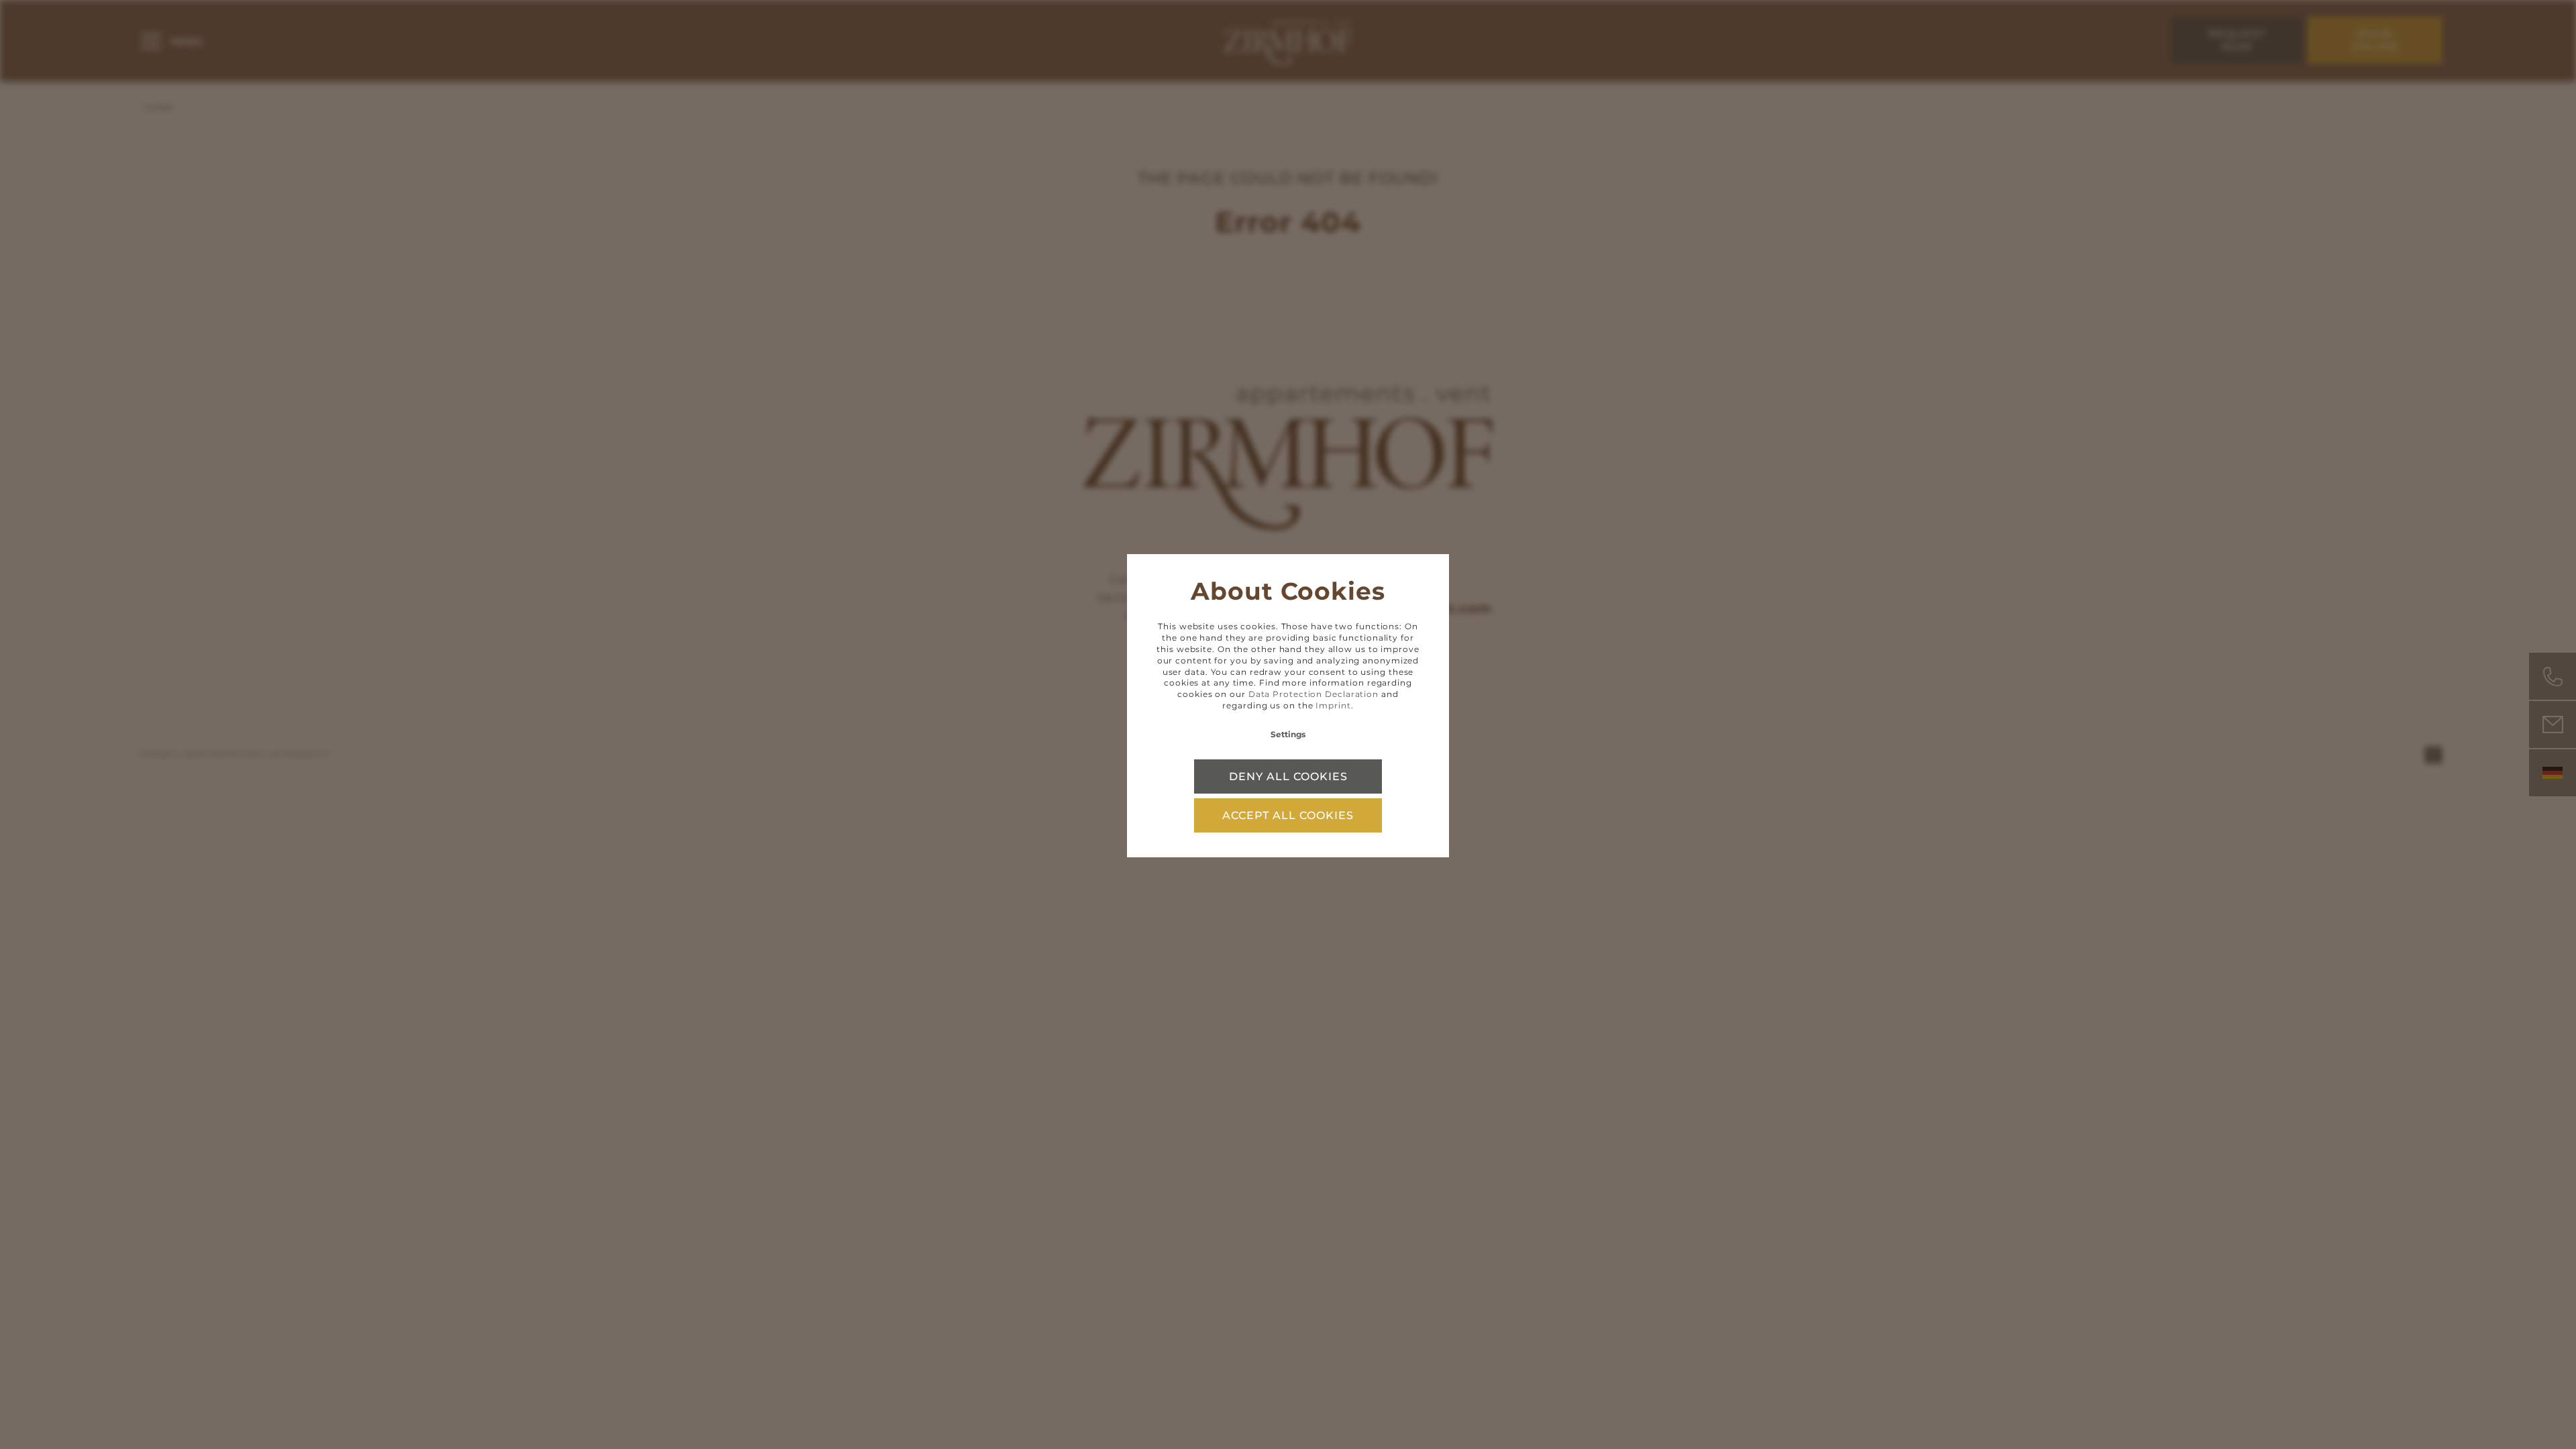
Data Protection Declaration (1313, 694)
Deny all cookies (1288, 776)
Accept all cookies (1288, 815)
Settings (1288, 734)
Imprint (1333, 705)
